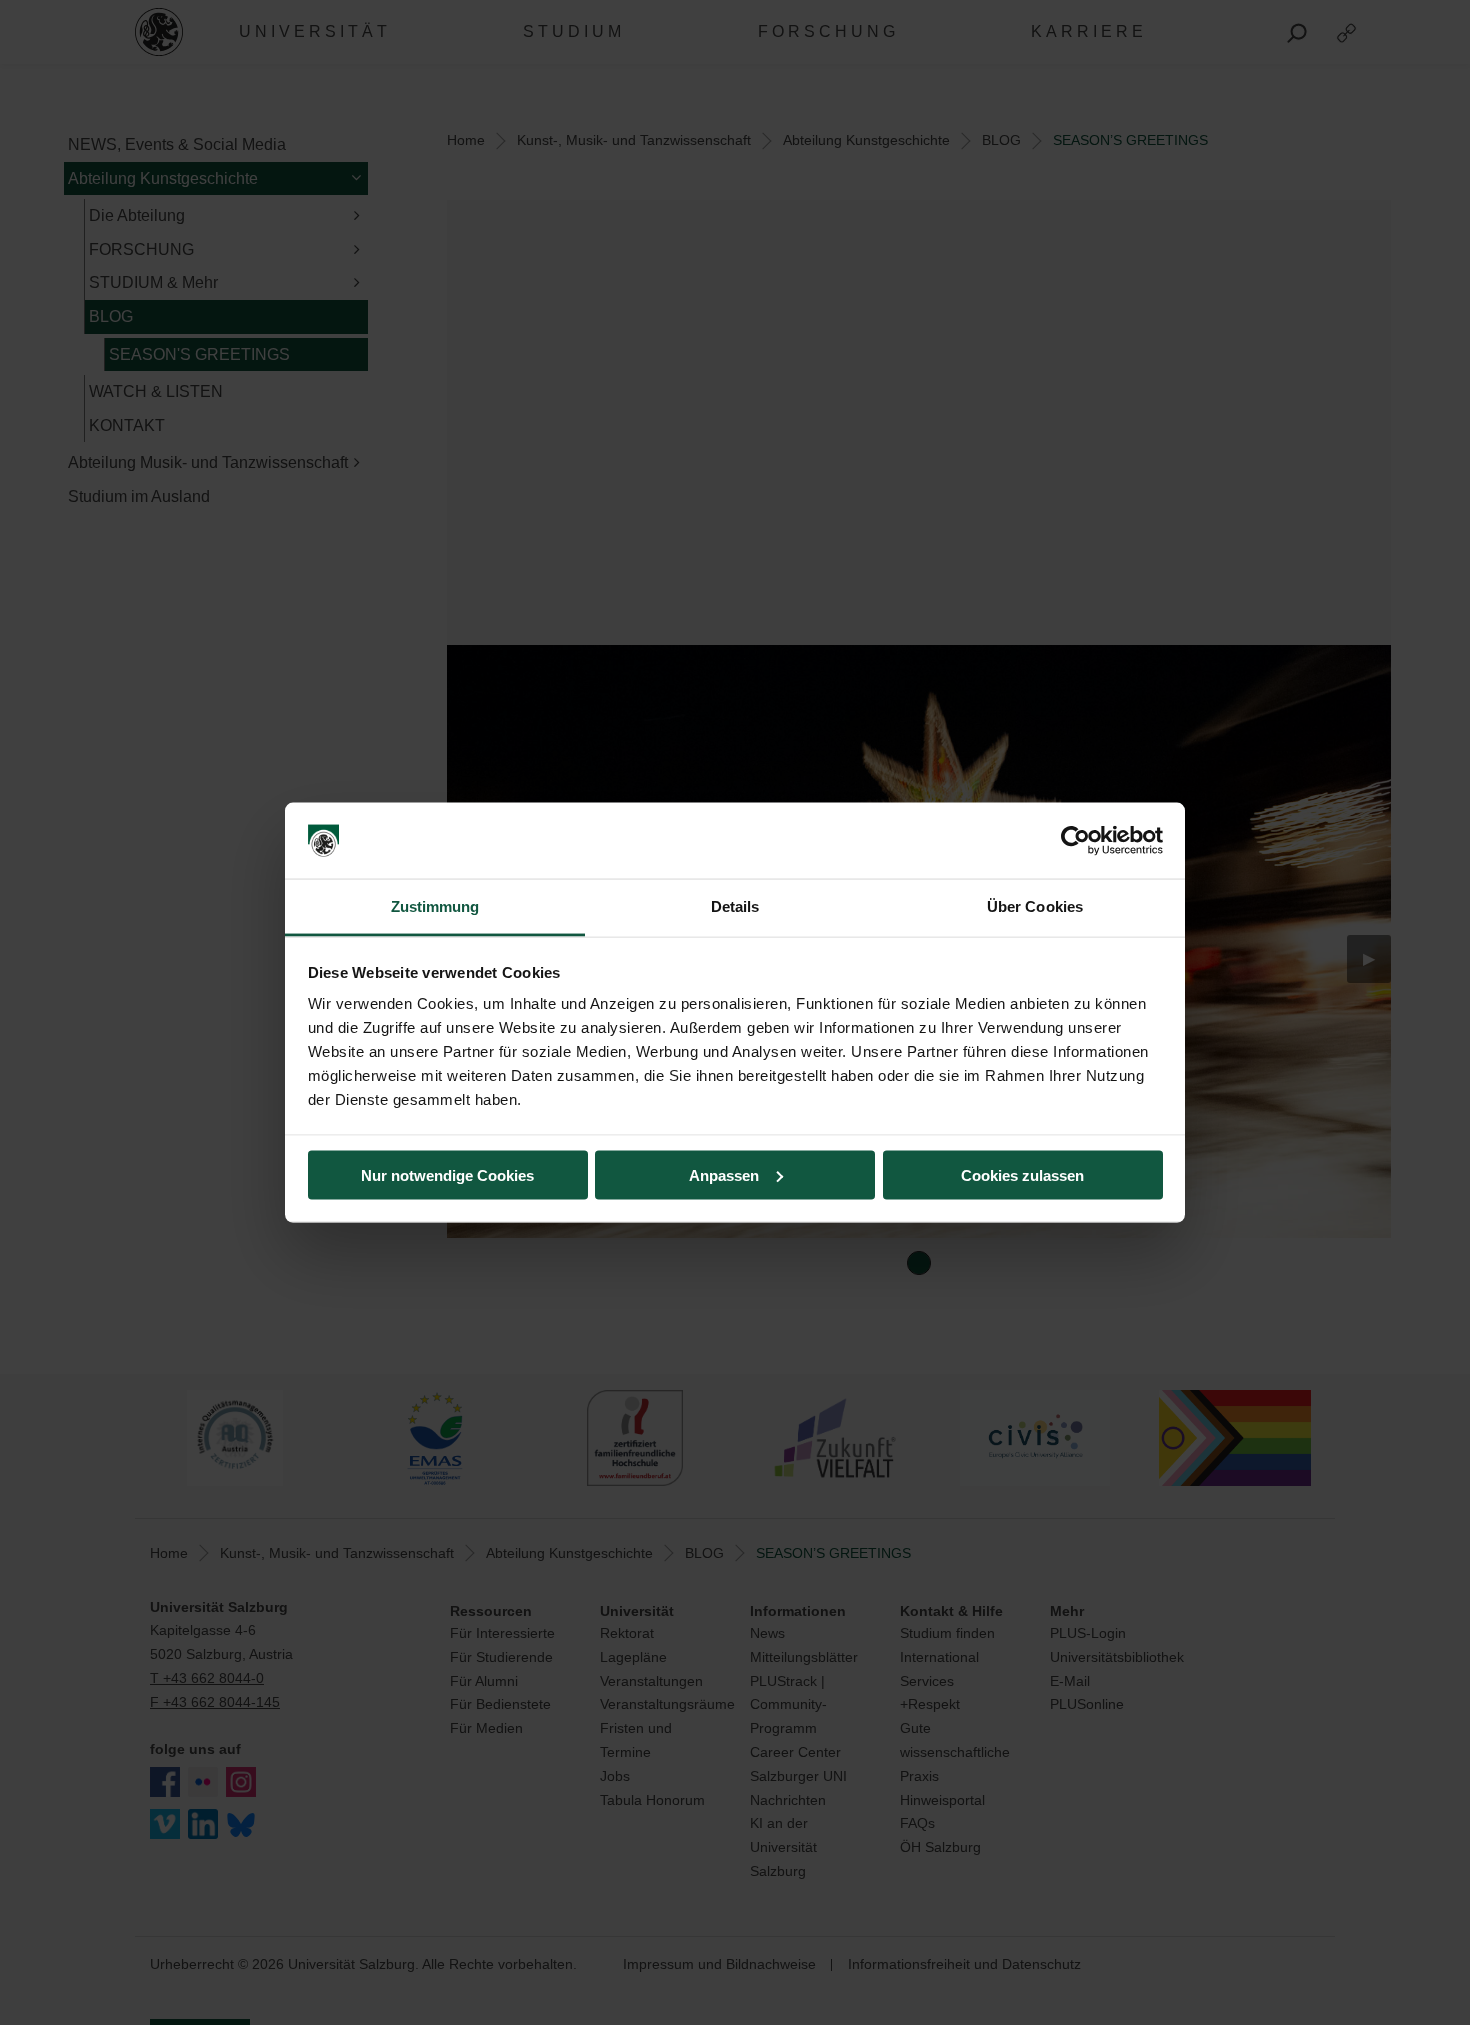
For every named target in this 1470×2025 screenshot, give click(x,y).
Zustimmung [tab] (435, 906)
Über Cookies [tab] (1035, 906)
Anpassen (724, 1174)
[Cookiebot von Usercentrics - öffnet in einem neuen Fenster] (1075, 841)
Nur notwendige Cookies (447, 1174)
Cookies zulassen (1022, 1174)
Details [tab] (735, 906)
